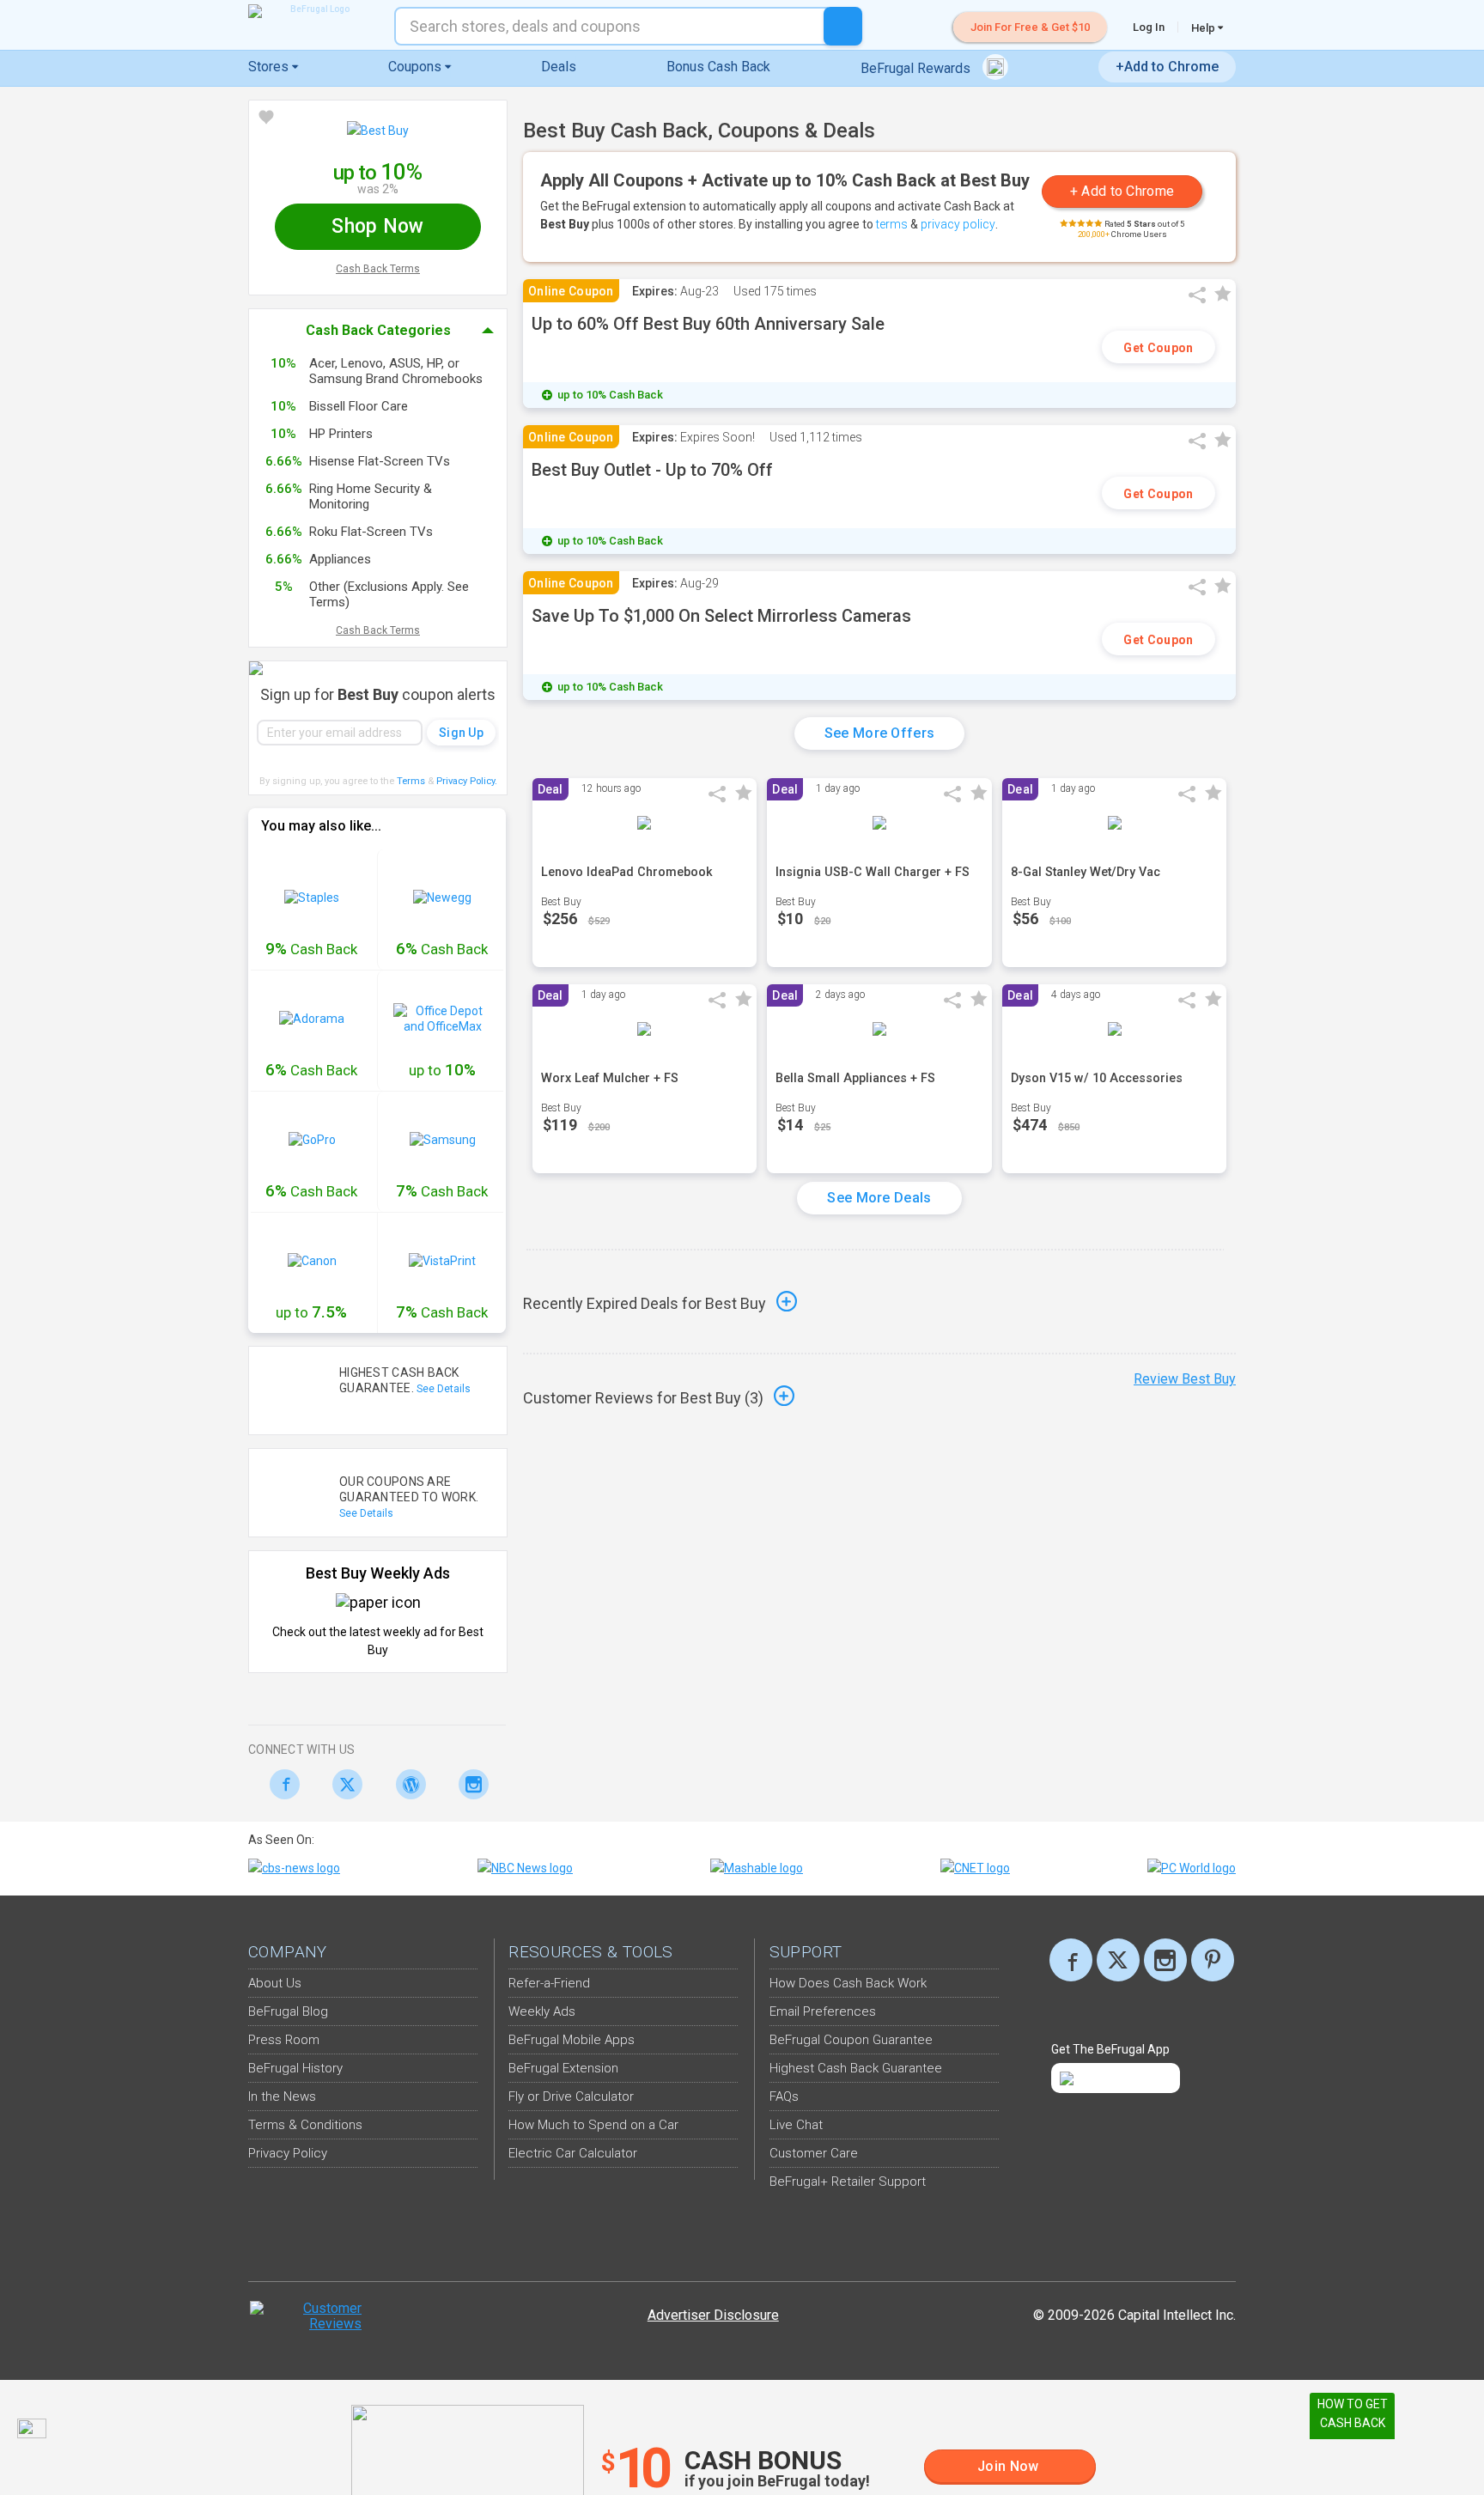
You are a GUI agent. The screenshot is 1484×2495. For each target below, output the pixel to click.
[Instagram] (469, 1784)
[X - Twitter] (343, 1784)
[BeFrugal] (313, 11)
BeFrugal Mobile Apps (572, 2040)
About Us (275, 1983)
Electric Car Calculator (573, 2153)
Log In (1149, 27)
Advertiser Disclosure (713, 2315)
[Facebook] (280, 1784)
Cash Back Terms (378, 269)
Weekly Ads (542, 2011)
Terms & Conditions (305, 2125)
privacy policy (958, 224)
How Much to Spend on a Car (593, 2125)
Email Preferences (823, 2011)
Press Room (284, 2040)
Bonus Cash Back (718, 67)
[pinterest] (1213, 1960)
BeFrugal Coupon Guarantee (851, 2040)
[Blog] (406, 1784)
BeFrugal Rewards (917, 68)
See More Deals (879, 1198)
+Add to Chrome (1167, 67)
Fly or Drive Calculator (571, 2096)
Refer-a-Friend (549, 1983)
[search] (843, 26)
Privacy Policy (467, 781)
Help (1204, 27)
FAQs (784, 2096)
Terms (411, 781)
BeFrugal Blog (288, 2011)
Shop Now (377, 226)
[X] (1118, 1960)
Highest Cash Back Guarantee (856, 2068)
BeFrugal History (295, 2068)
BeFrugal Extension (563, 2068)
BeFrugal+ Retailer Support (848, 2182)
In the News (282, 2096)
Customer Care (814, 2153)
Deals (559, 67)
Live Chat (796, 2125)
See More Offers (880, 733)
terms (892, 224)
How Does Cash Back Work (848, 1983)
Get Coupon (1158, 348)
